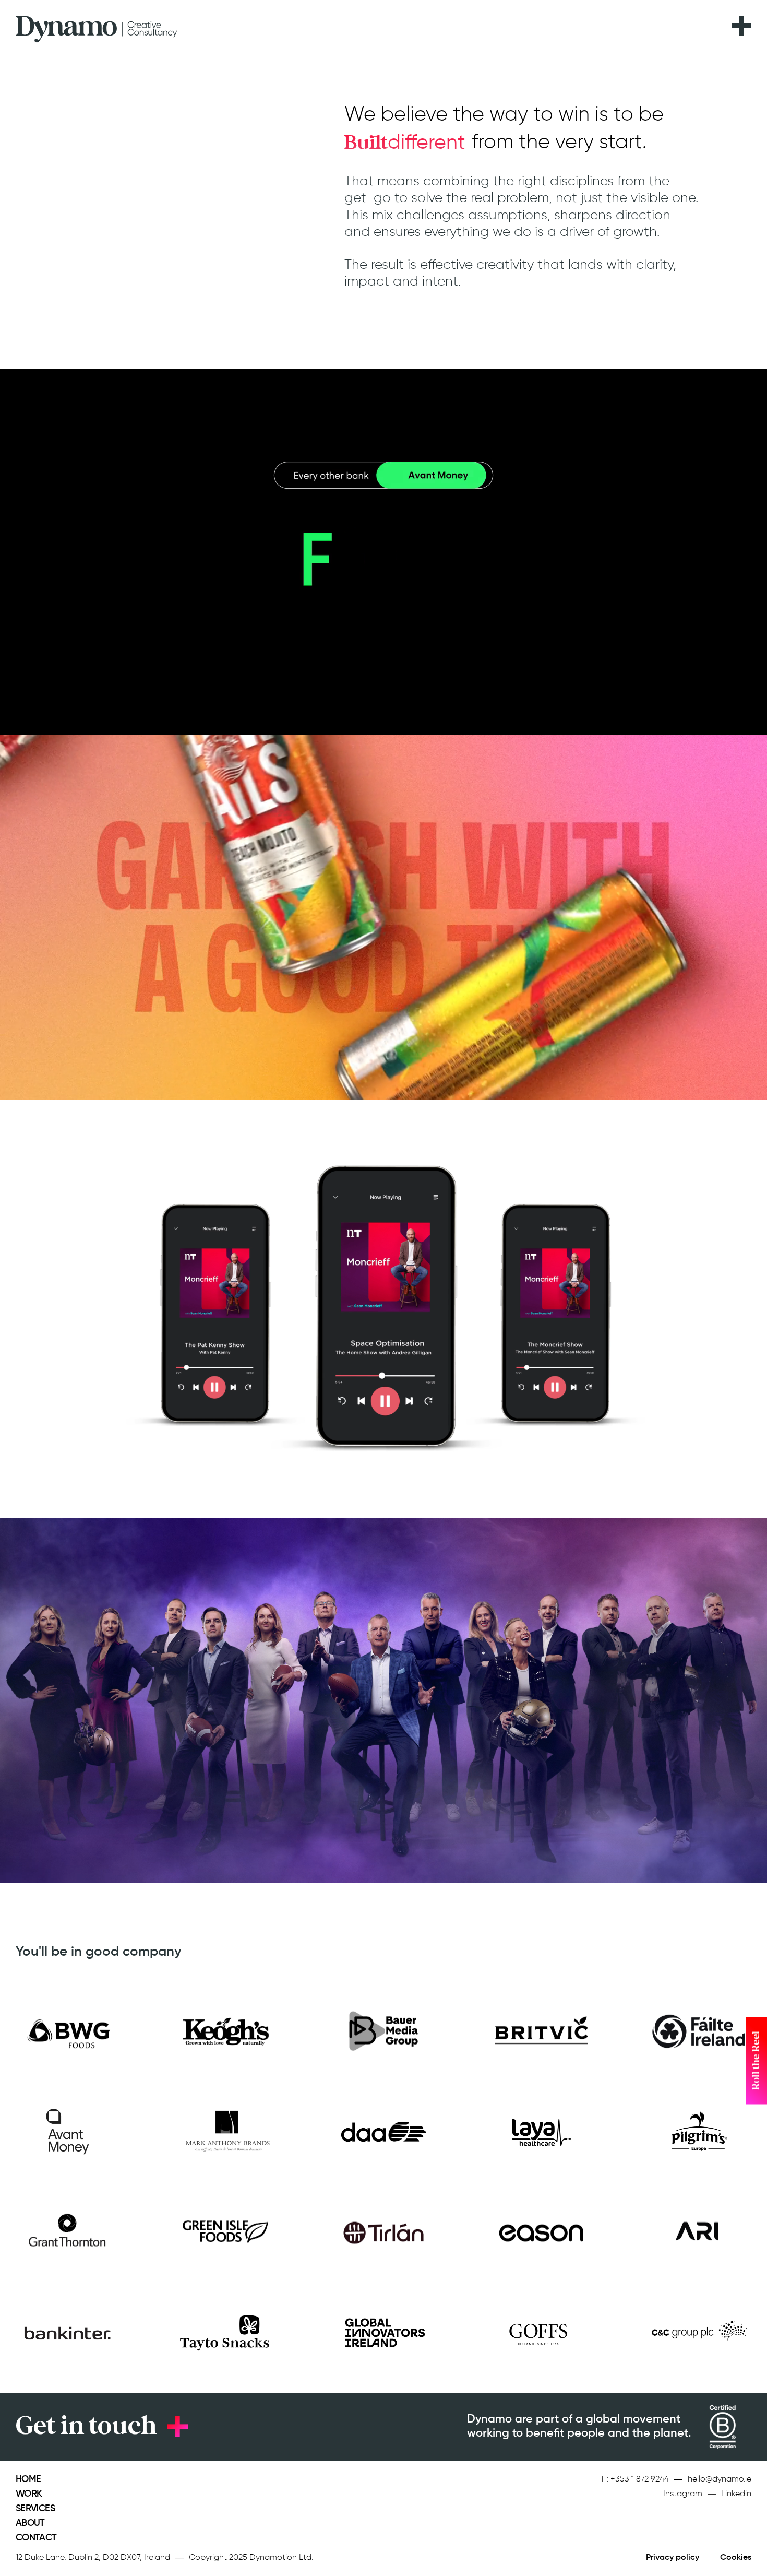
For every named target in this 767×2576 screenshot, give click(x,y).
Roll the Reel (756, 2061)
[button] (741, 19)
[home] (97, 26)
